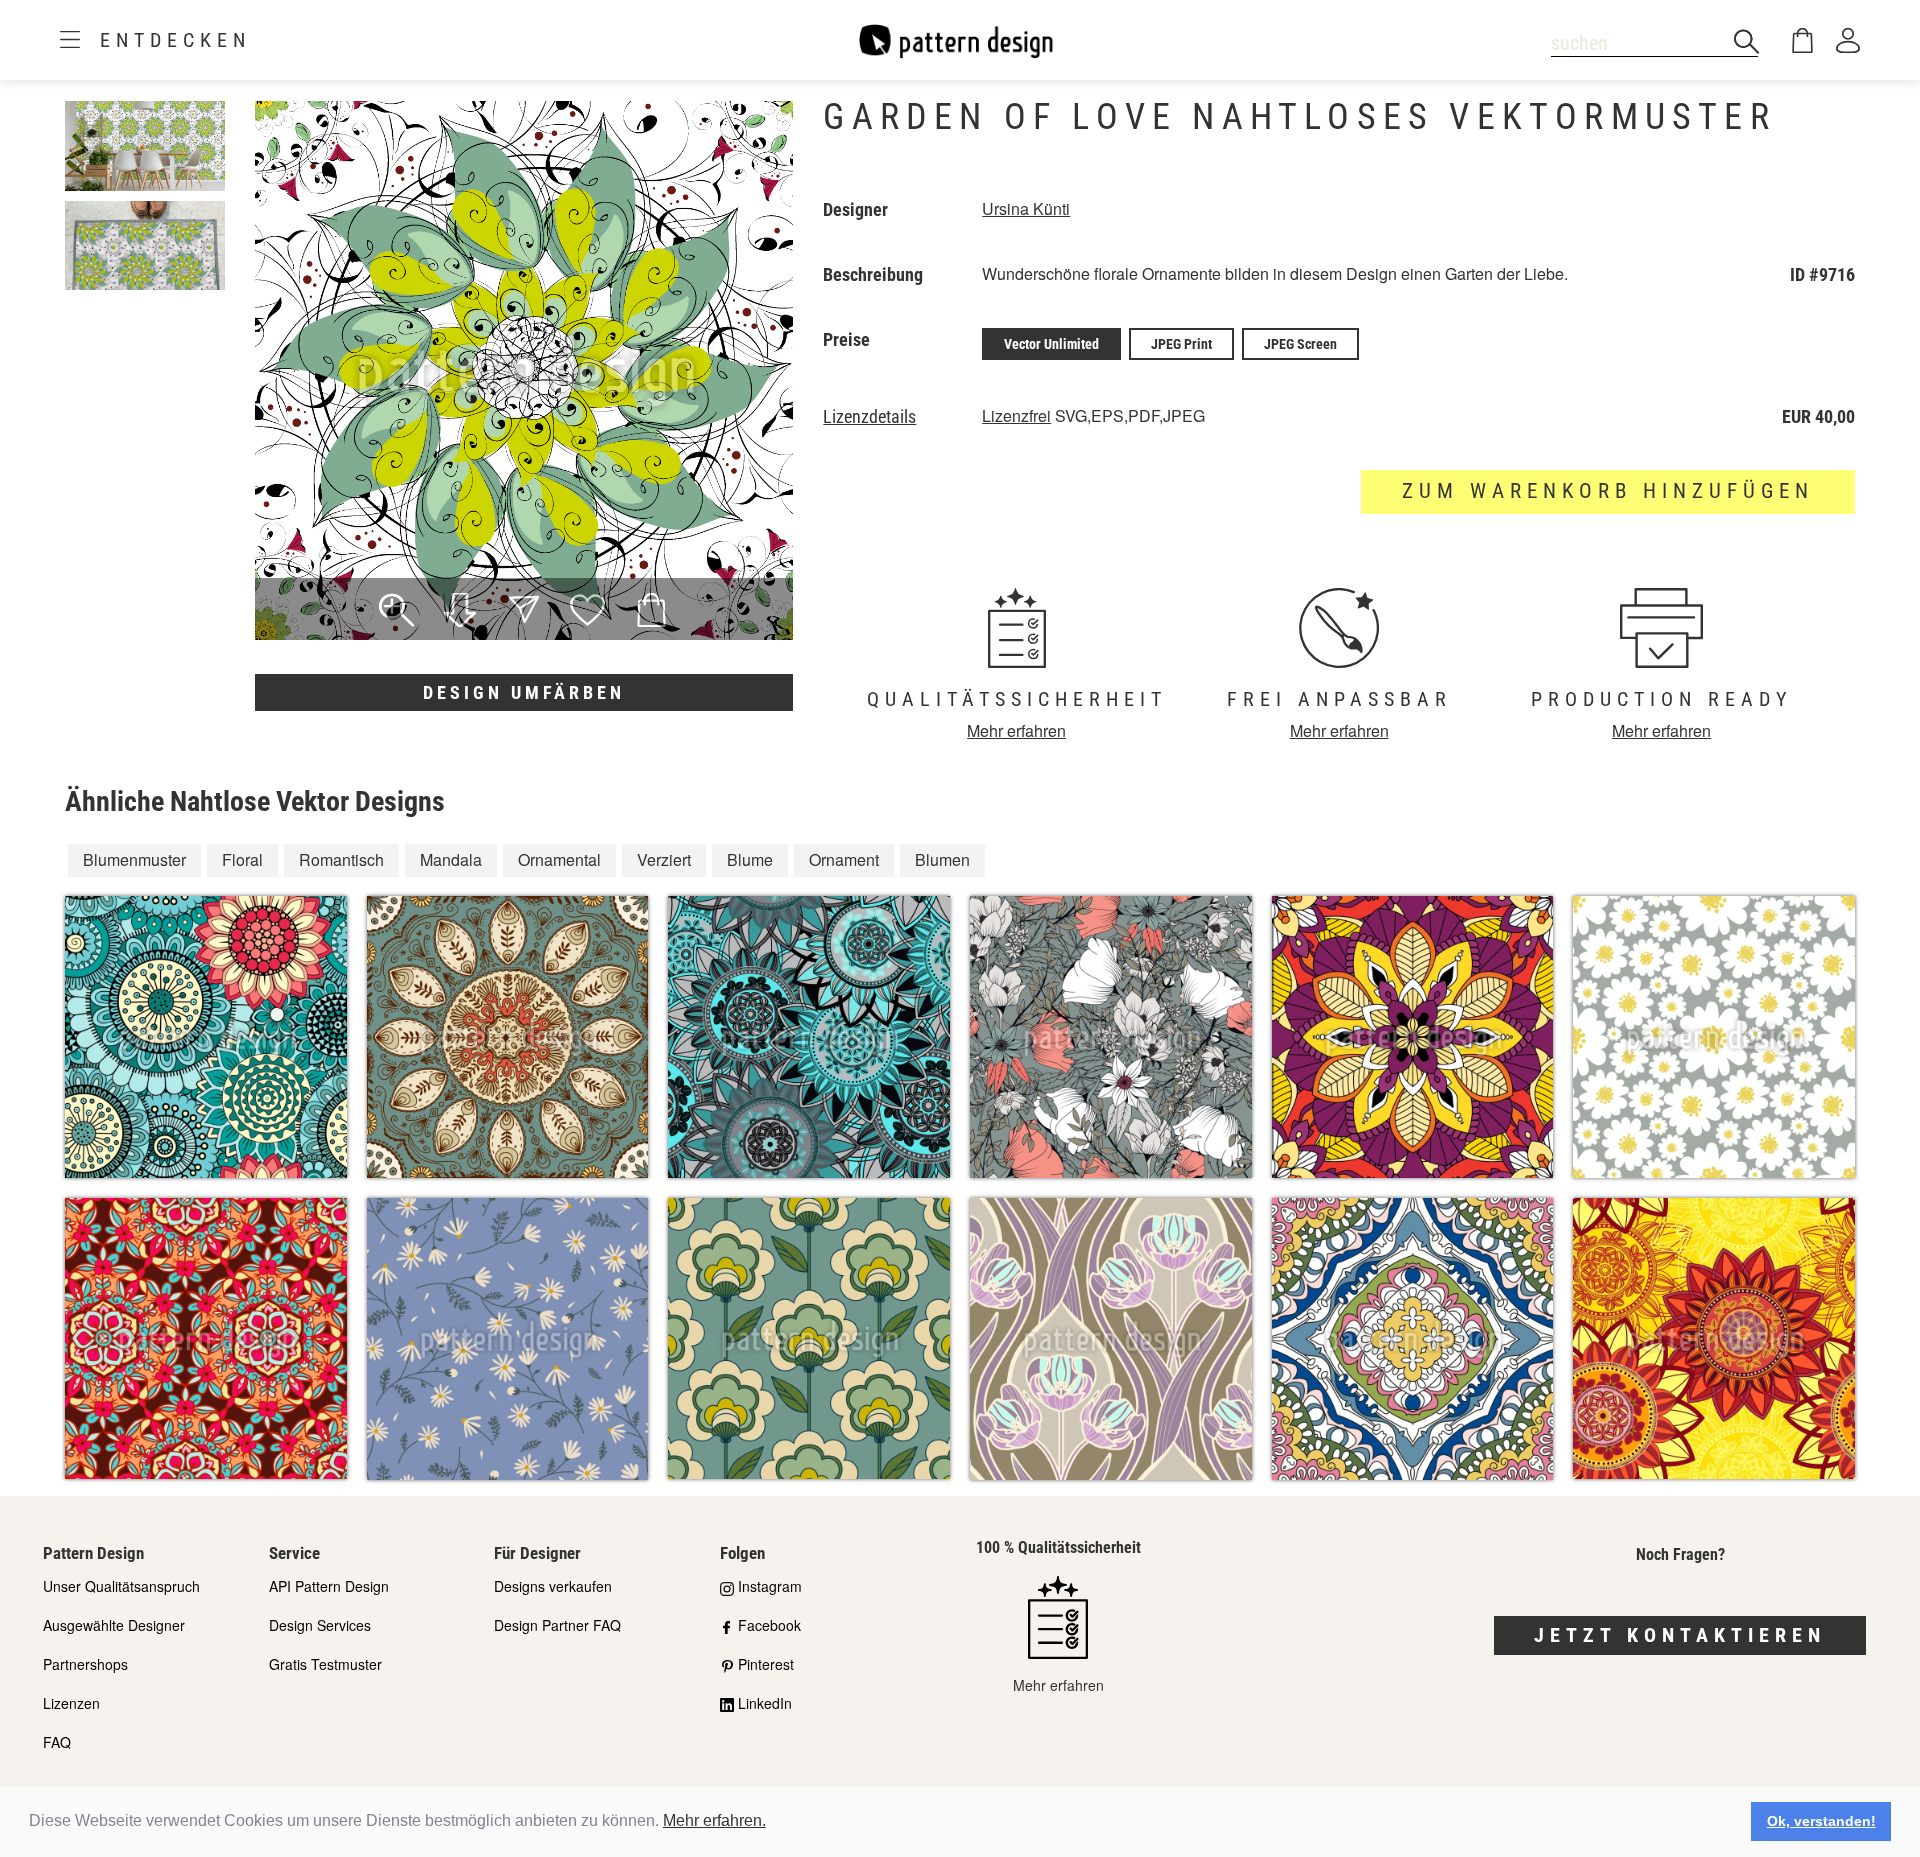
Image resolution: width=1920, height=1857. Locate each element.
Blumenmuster (134, 859)
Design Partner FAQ (557, 1625)
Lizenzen (71, 1703)
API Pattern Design (329, 1586)
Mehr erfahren (1016, 730)
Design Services (320, 1625)
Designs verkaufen (553, 1586)
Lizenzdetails (869, 417)
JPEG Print (1181, 344)
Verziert (664, 859)
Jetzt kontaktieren (1680, 1635)
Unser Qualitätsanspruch (121, 1586)
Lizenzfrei (1016, 415)
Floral (242, 859)
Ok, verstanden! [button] (1821, 1821)
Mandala (451, 859)
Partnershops (85, 1664)
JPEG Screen (1300, 344)
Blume (750, 859)
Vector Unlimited (1051, 344)
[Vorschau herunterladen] (460, 612)
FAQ (57, 1742)
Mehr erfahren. (714, 1820)
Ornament (844, 859)
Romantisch (341, 859)
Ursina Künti (1026, 208)
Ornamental (559, 859)
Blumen (942, 859)
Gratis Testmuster (325, 1664)
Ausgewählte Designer (114, 1625)
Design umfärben (524, 692)
